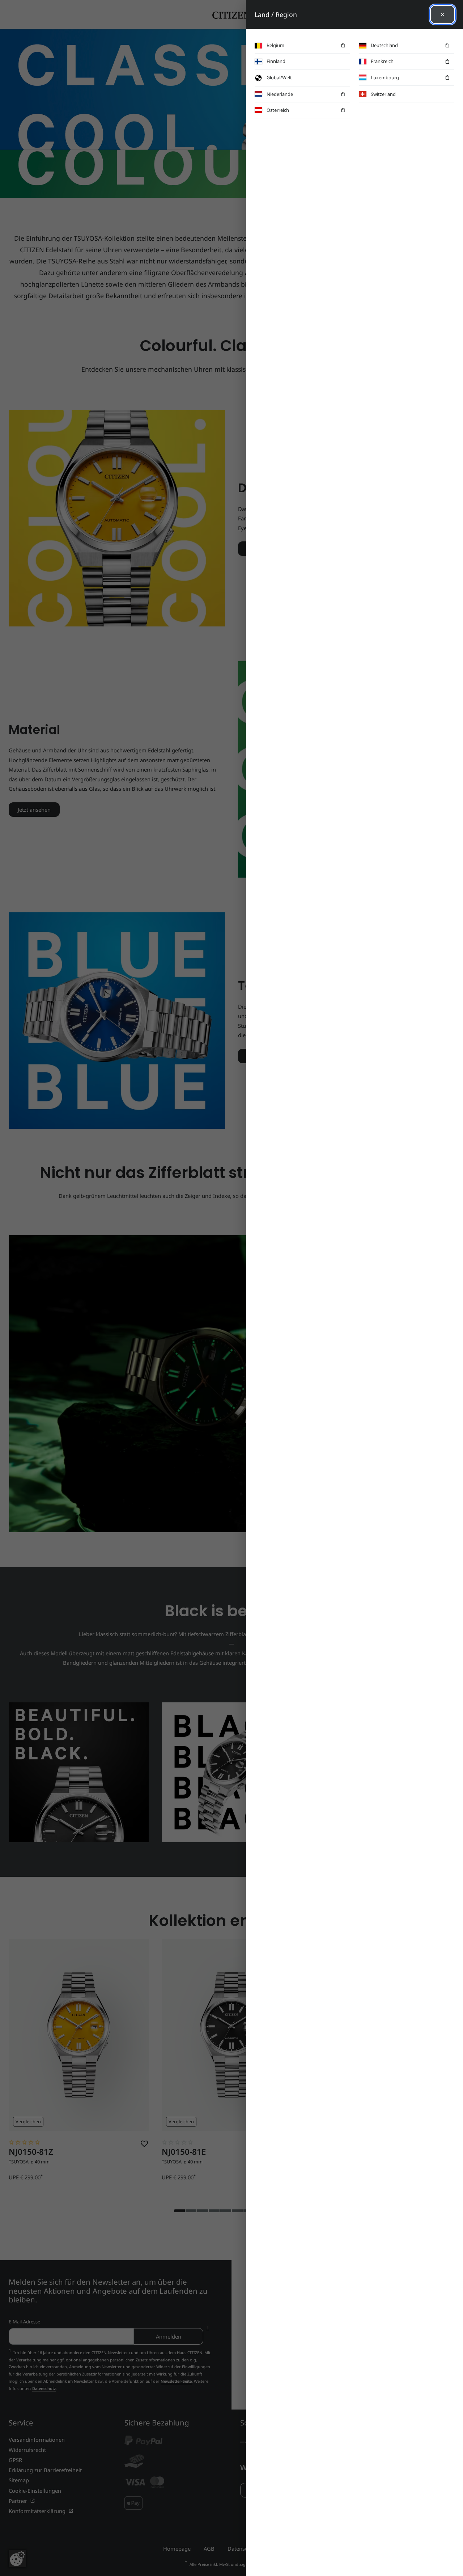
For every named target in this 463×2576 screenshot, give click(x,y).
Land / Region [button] (276, 14)
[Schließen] (443, 14)
